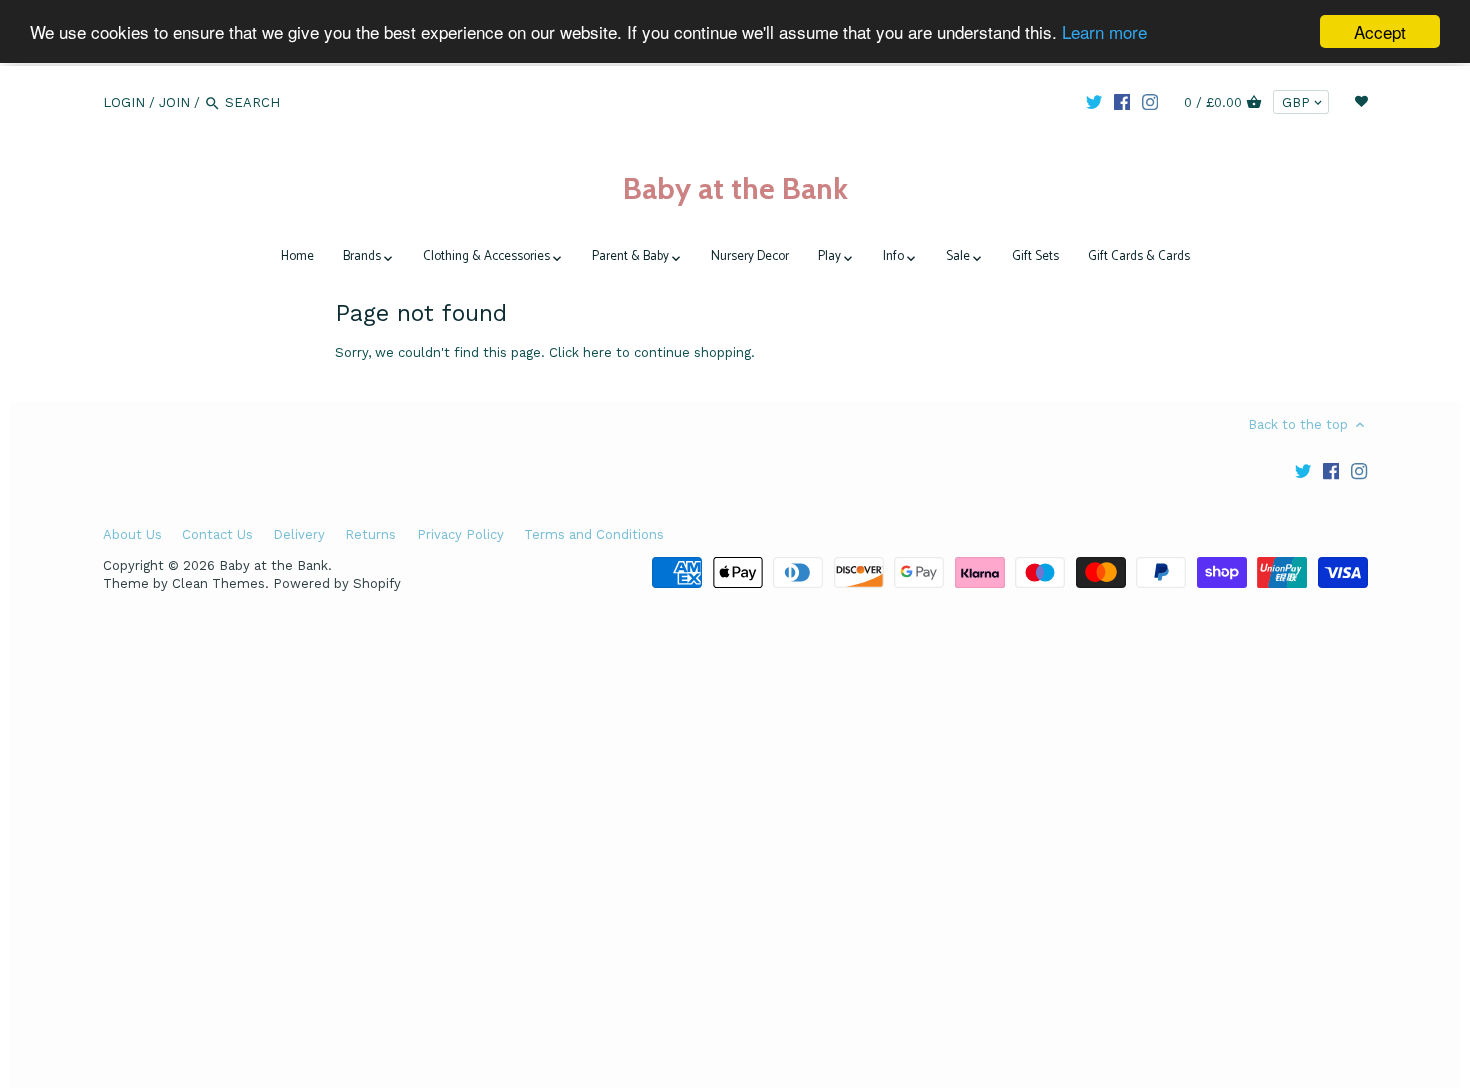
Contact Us (217, 534)
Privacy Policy (460, 534)
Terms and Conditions (594, 534)
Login (124, 102)
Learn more (1104, 32)
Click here (580, 352)
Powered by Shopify (337, 583)
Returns (370, 534)
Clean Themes (218, 583)
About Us (132, 534)
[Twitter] (1094, 102)
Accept (1380, 31)
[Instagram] (1150, 102)
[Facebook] (1122, 102)
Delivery (299, 534)
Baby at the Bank (735, 188)
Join (174, 102)
